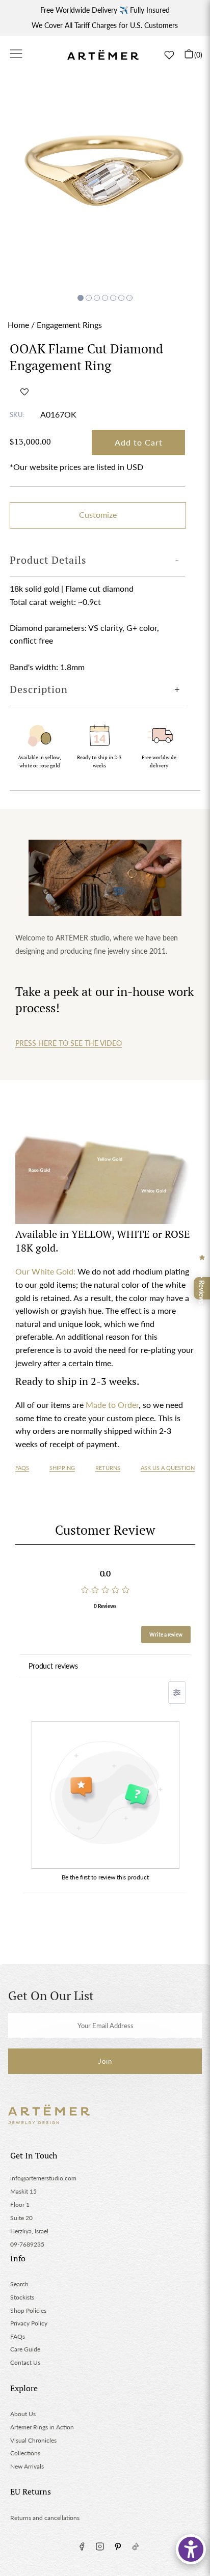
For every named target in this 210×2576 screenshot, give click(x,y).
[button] (24, 392)
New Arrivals (27, 2466)
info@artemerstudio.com (43, 2178)
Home (18, 325)
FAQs (22, 1468)
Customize (98, 515)
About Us (23, 2414)
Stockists (22, 2297)
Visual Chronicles (33, 2440)
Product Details (48, 560)
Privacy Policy (29, 2323)
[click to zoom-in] (105, 184)
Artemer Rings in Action (42, 2427)
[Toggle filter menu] (177, 1693)
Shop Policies (28, 2310)
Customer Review (105, 1530)
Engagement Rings (69, 325)
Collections (25, 2453)
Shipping (62, 1468)
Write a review (166, 1635)
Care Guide (25, 2349)
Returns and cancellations (45, 2518)
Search (19, 2284)
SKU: (17, 414)
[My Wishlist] (169, 55)
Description (39, 689)
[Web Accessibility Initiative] (191, 2549)
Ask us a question (168, 1468)
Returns (108, 1468)
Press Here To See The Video (69, 1043)
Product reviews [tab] (53, 1666)
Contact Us (25, 2362)
